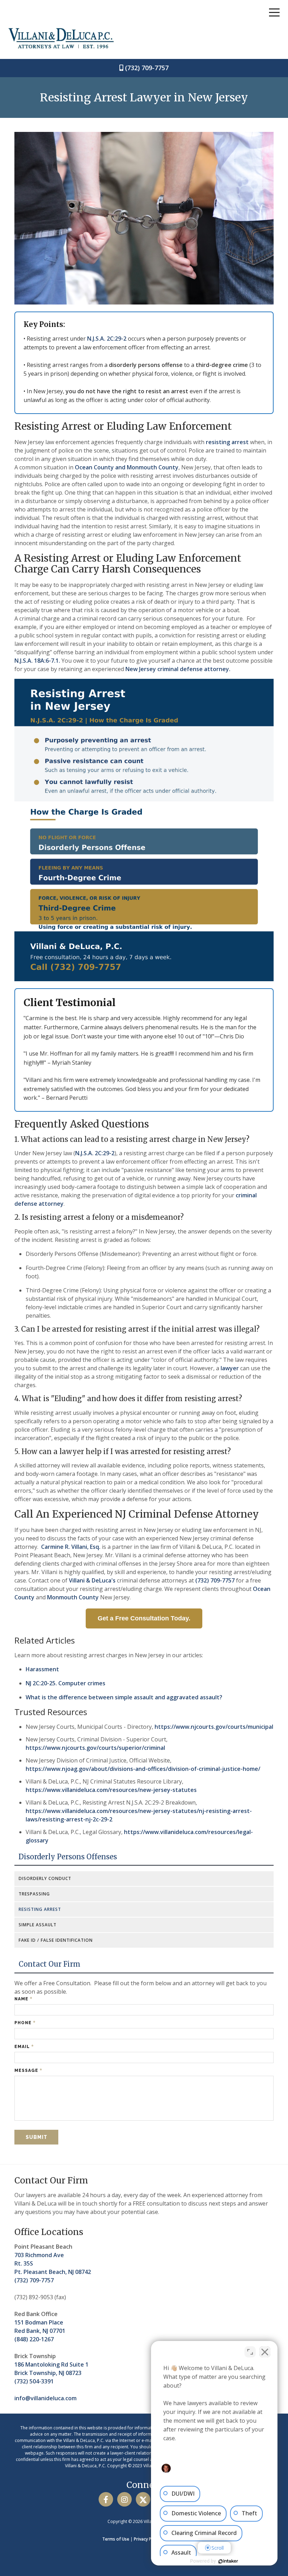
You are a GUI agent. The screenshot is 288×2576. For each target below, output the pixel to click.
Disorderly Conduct (45, 1878)
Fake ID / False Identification (56, 1940)
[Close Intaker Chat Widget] (265, 2352)
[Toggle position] (250, 2352)
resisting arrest (227, 442)
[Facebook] (106, 2499)
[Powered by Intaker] (228, 2561)
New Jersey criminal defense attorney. (178, 669)
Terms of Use (116, 2539)
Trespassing (34, 1894)
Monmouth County (73, 1597)
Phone (25, 2023)
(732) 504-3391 (34, 2381)
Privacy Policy (147, 2539)
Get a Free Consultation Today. (144, 1618)
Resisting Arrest (40, 1909)
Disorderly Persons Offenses (68, 1857)
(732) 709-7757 (147, 68)
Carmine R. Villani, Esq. (71, 1547)
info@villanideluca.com (45, 2398)
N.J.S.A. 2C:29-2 (107, 339)
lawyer (229, 1368)
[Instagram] (125, 2499)
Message (28, 2070)
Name (24, 1999)
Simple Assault (38, 1925)
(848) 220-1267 (34, 2339)
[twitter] (143, 2499)
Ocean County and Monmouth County (127, 467)
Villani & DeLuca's (92, 1580)
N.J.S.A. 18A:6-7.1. (37, 661)
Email (24, 2046)
